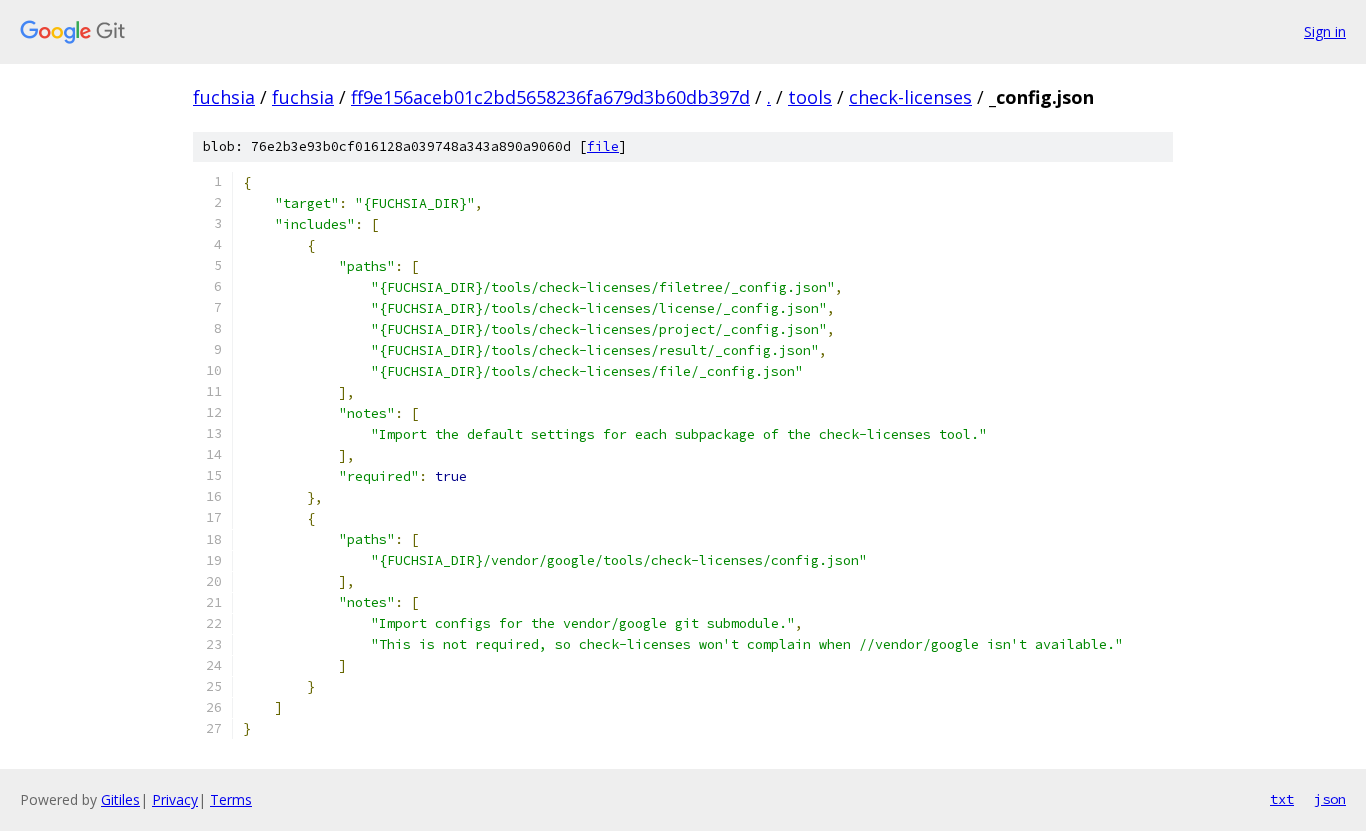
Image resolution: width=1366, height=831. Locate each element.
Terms (231, 799)
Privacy (175, 799)
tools (810, 97)
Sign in (1325, 31)
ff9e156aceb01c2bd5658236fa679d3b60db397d (550, 97)
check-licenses (910, 97)
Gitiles (120, 799)
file (603, 146)
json (1330, 799)
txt (1282, 799)
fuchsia (224, 97)
